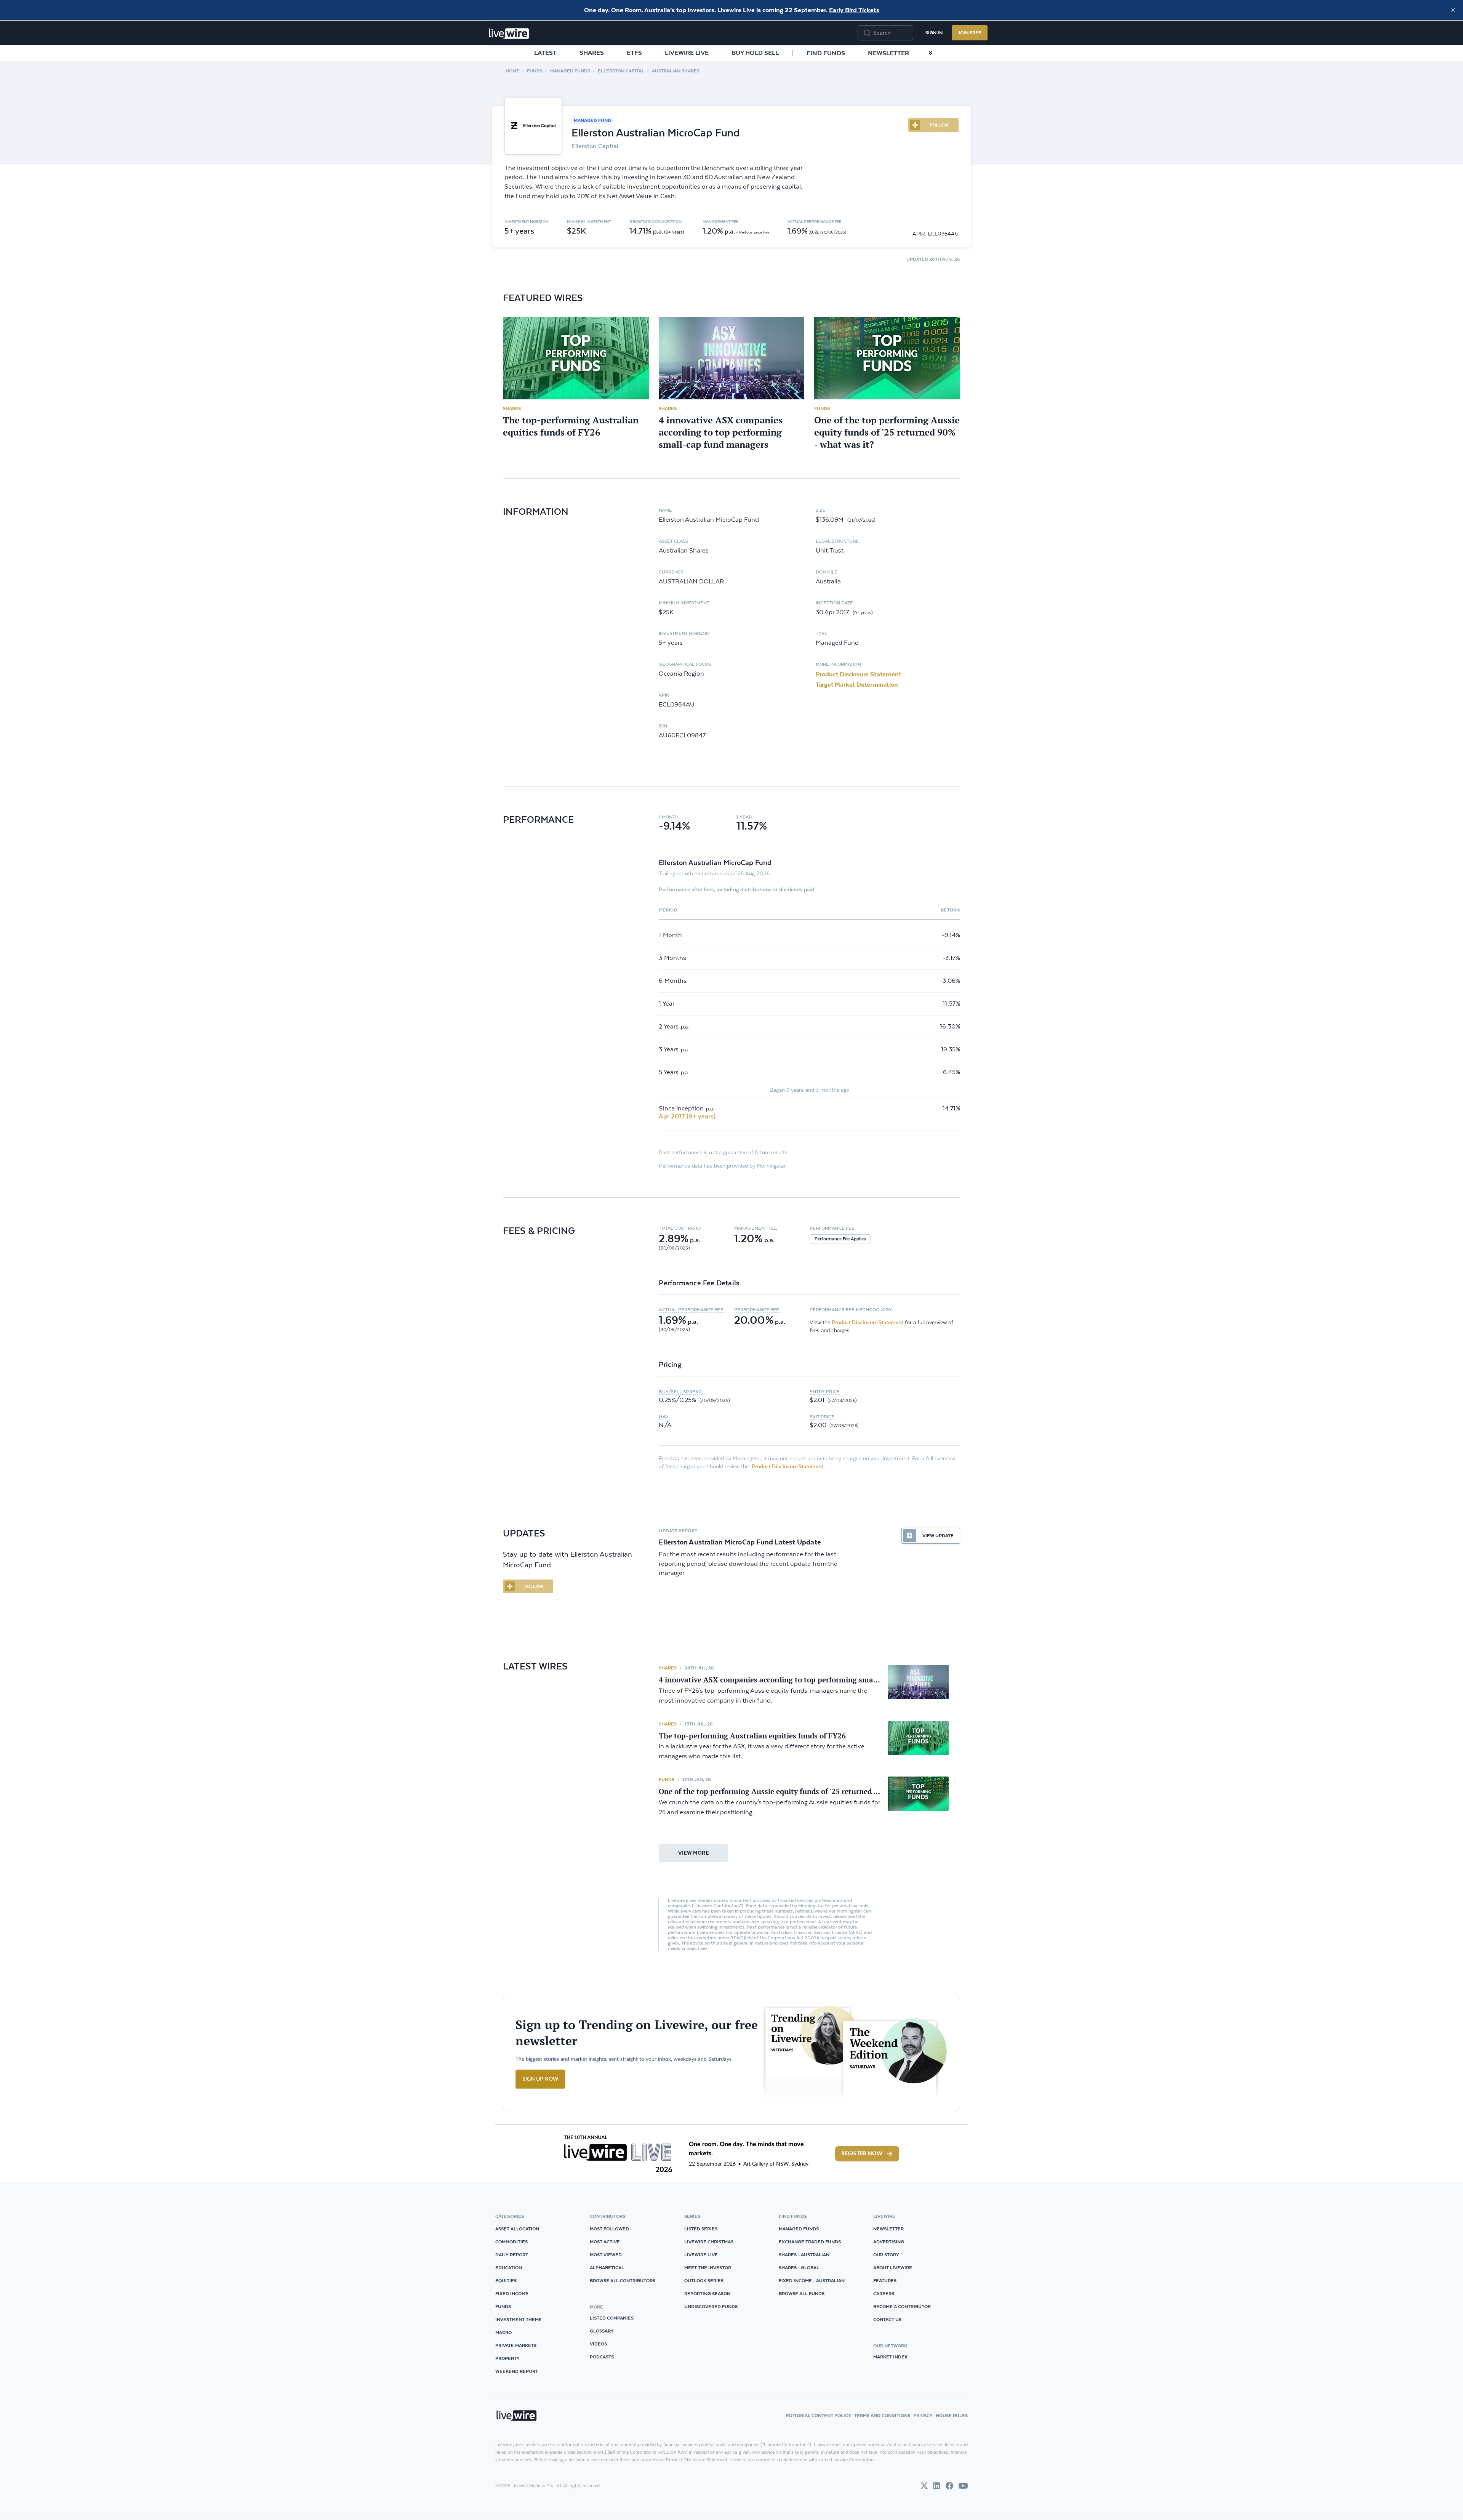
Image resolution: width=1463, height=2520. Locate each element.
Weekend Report (517, 2371)
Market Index (890, 2357)
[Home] (509, 34)
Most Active (605, 2242)
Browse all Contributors (623, 2280)
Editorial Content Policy (819, 2415)
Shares (592, 53)
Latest (545, 53)
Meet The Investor (708, 2268)
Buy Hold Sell (755, 53)
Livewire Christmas (709, 2242)
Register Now (862, 2154)
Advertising (889, 2242)
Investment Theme (519, 2319)
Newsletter (888, 53)
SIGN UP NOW (540, 2079)
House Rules (952, 2415)
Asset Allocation (517, 2229)
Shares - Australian (804, 2255)
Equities (506, 2280)
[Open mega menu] (930, 53)
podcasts (602, 2357)
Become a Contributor (902, 2306)
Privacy (923, 2415)
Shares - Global (799, 2268)
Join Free (970, 33)
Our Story (886, 2255)
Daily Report (512, 2255)
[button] (696, 1228)
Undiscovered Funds (711, 2306)
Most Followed (609, 2229)
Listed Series (701, 2229)
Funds (535, 71)
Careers (884, 2293)
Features (885, 2280)
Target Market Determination (857, 684)
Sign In (934, 33)
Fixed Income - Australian (812, 2280)
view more (694, 1853)
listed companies (612, 2318)
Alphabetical (607, 2268)
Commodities (511, 2242)
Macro (503, 2332)
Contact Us (887, 2319)
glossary (602, 2331)
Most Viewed (606, 2255)
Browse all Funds (802, 2293)
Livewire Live (687, 53)
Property (507, 2358)
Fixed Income (512, 2293)
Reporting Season (707, 2293)
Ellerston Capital (621, 71)
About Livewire (893, 2268)
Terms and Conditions (882, 2415)
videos (598, 2344)
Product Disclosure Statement (859, 674)
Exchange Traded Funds (810, 2242)
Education (509, 2268)
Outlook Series (704, 2280)
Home (512, 71)
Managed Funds (570, 71)
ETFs (634, 53)
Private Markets (516, 2345)
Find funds (826, 53)
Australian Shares (676, 71)
